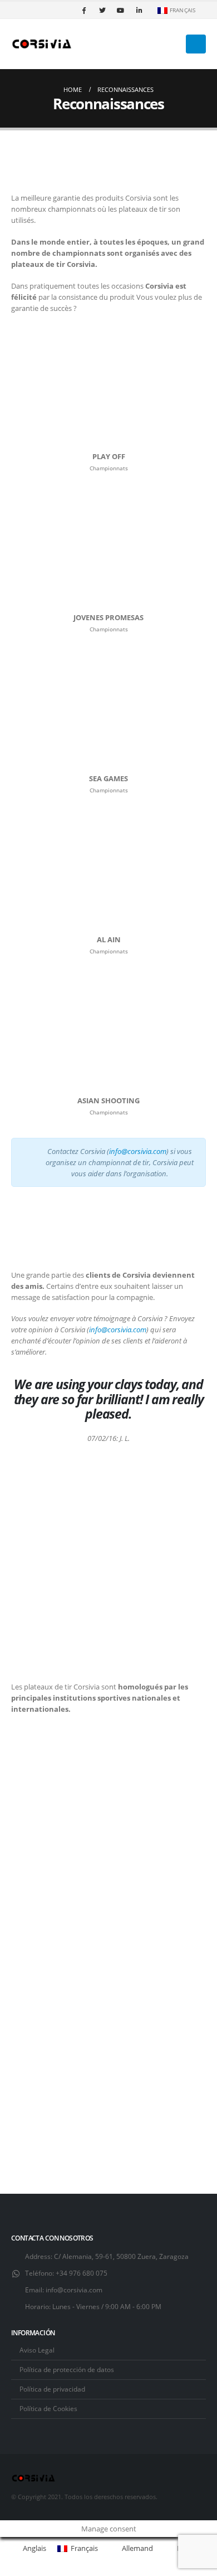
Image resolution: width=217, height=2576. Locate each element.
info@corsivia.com (74, 2290)
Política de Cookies (48, 2408)
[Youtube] (121, 10)
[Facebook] (84, 10)
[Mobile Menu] (196, 44)
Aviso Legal (37, 2350)
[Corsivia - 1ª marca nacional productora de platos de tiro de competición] (42, 44)
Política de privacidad (52, 2389)
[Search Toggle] (174, 44)
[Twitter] (102, 10)
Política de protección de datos (67, 2369)
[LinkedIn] (139, 10)
